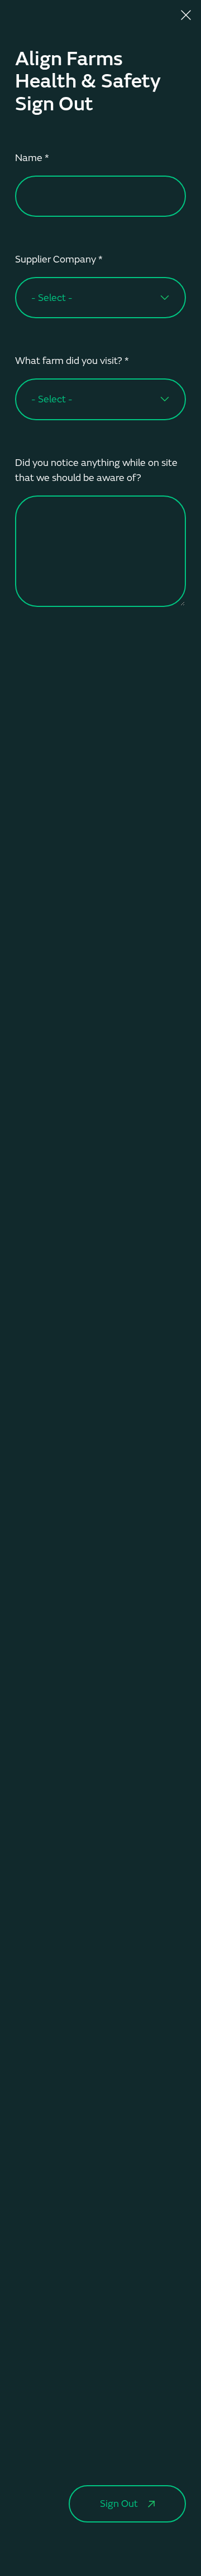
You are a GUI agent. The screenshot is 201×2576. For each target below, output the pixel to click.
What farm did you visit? (72, 361)
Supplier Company (59, 259)
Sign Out (119, 2504)
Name (32, 158)
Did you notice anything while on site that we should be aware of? (96, 470)
